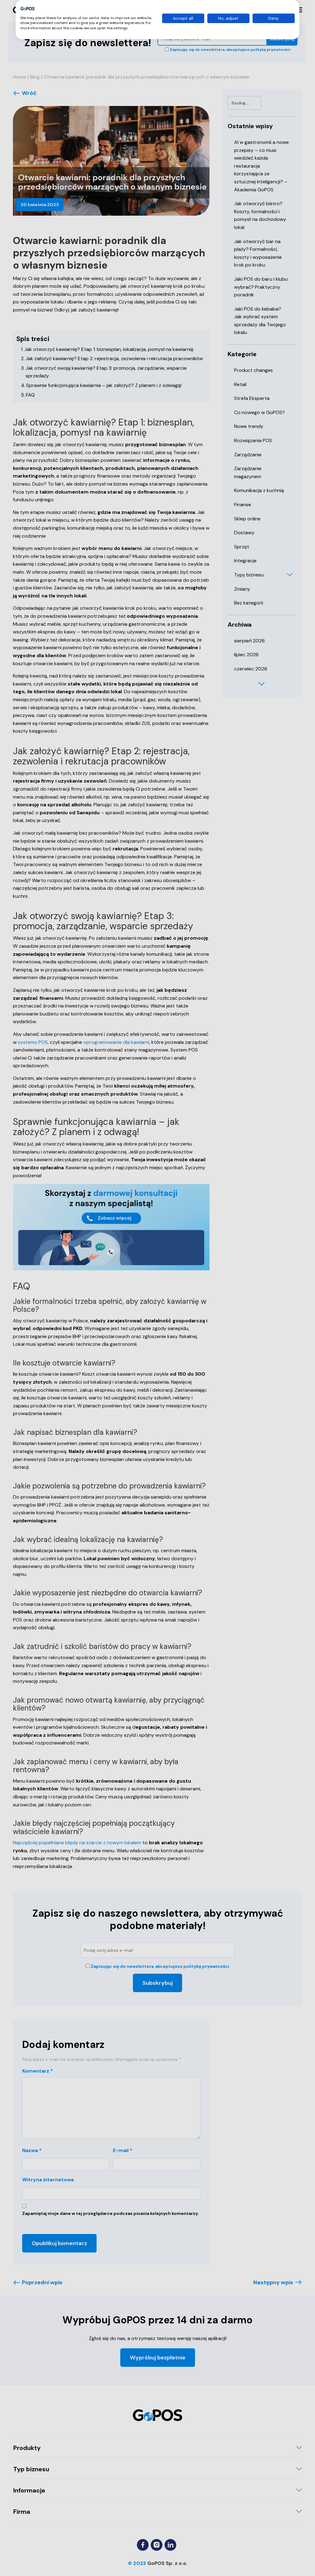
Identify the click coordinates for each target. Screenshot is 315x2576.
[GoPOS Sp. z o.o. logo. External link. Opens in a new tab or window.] (28, 9)
